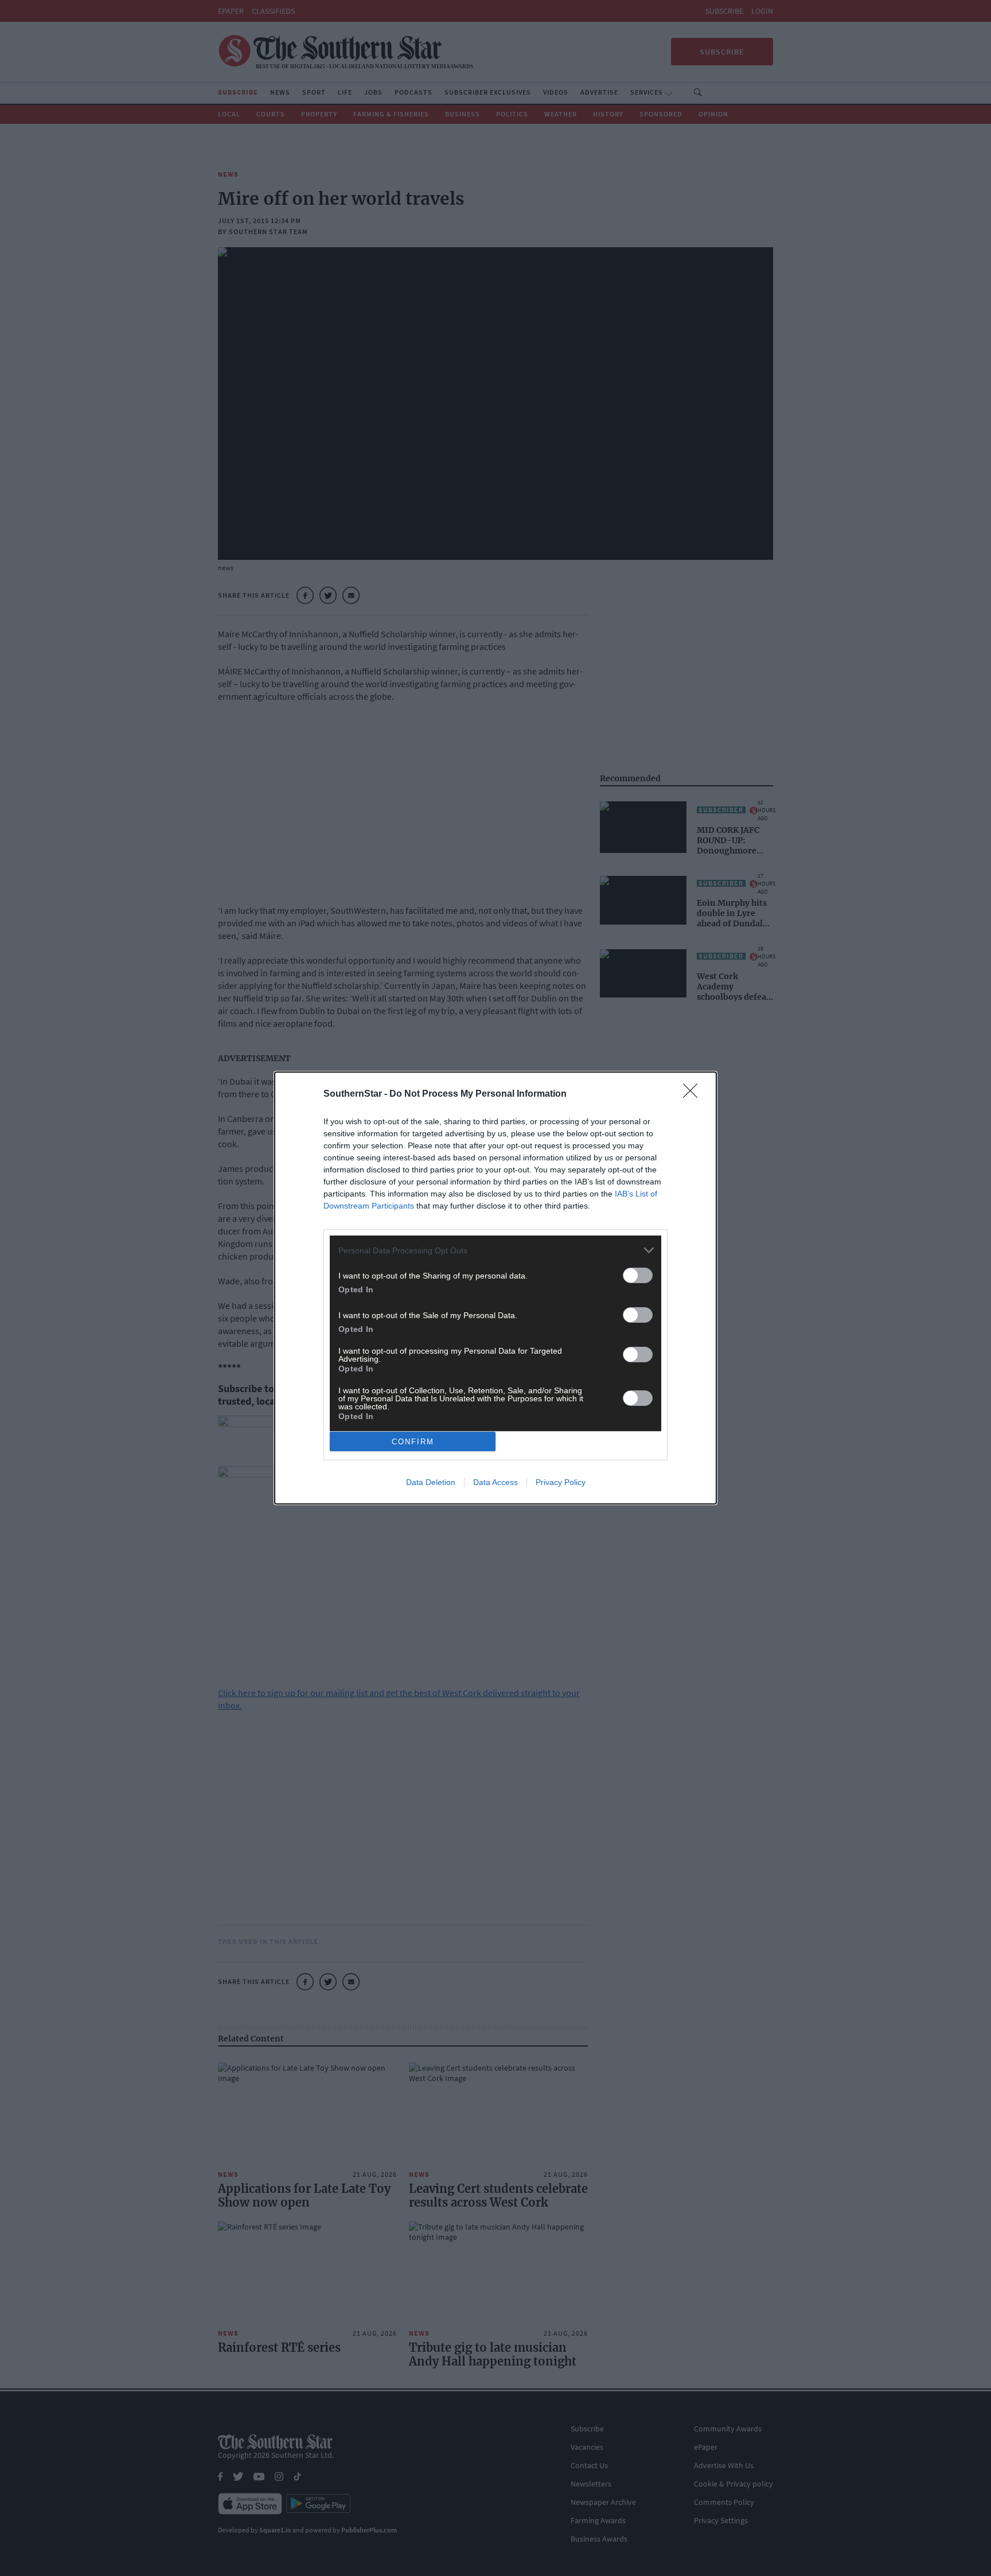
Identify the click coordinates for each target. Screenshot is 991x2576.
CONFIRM (413, 1442)
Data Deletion (431, 1482)
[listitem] (495, 1250)
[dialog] (495, 1288)
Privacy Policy (561, 1482)
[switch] (638, 1275)
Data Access (495, 1482)
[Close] (694, 1094)
